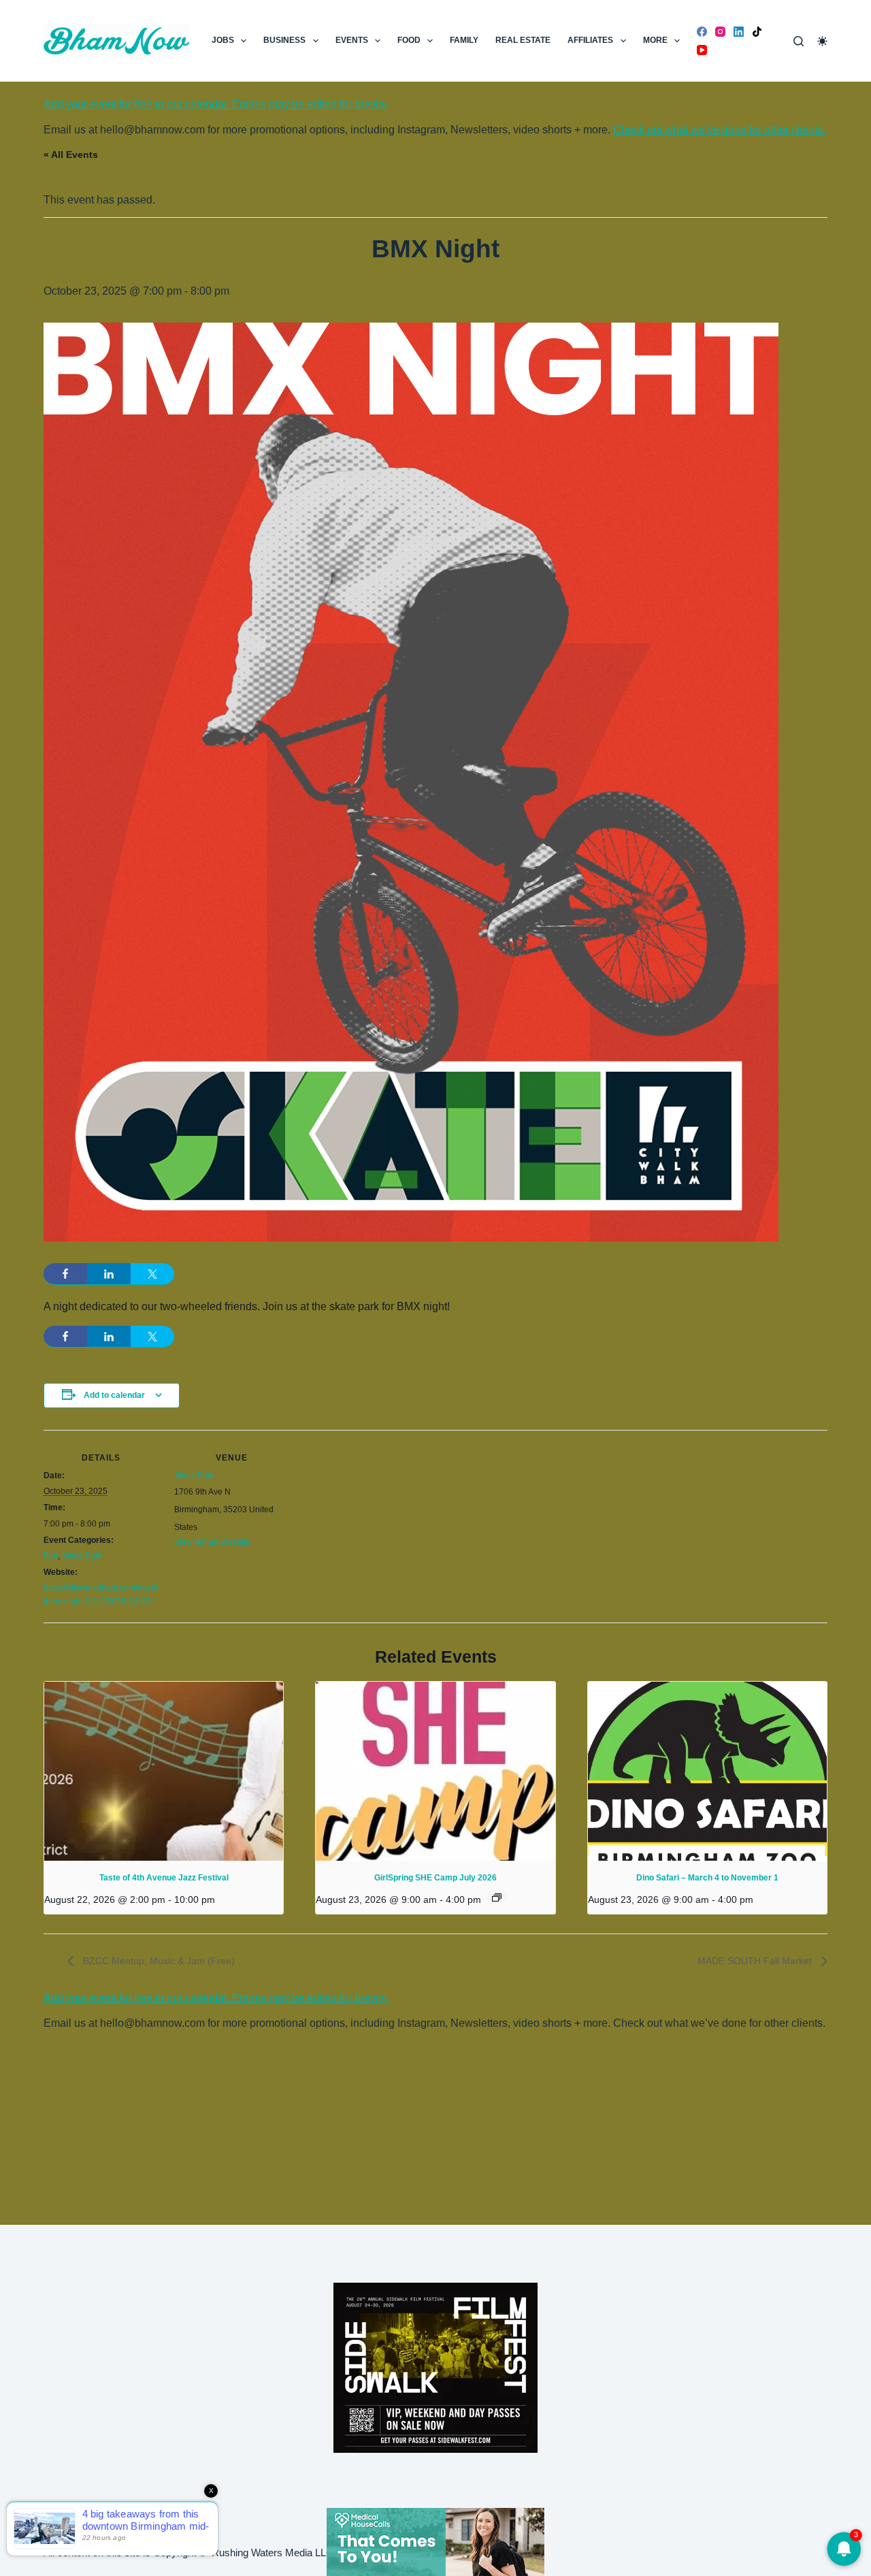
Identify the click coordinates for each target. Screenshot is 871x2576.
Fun (51, 1556)
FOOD (409, 40)
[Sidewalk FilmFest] (435, 2367)
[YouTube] (702, 50)
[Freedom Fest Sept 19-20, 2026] (435, 2541)
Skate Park (82, 1556)
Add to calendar (114, 1395)
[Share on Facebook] (65, 1274)
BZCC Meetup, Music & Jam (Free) (158, 1961)
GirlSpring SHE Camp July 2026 (435, 1878)
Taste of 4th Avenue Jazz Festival (164, 1878)
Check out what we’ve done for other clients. (719, 130)
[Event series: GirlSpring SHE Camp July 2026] (497, 1897)
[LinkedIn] (739, 32)
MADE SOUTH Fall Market (756, 1961)
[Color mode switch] (822, 41)
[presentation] (164, 1771)
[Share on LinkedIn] (109, 1274)
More (655, 40)
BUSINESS (284, 40)
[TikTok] (757, 32)
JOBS (223, 40)
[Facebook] (702, 32)
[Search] (799, 41)
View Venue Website (212, 1542)
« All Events (71, 154)
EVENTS (352, 40)
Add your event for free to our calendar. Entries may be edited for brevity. (216, 104)
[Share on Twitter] (152, 1274)
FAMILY (464, 40)
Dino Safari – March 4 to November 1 (707, 1878)
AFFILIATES (590, 40)
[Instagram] (720, 32)
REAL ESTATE (523, 40)
